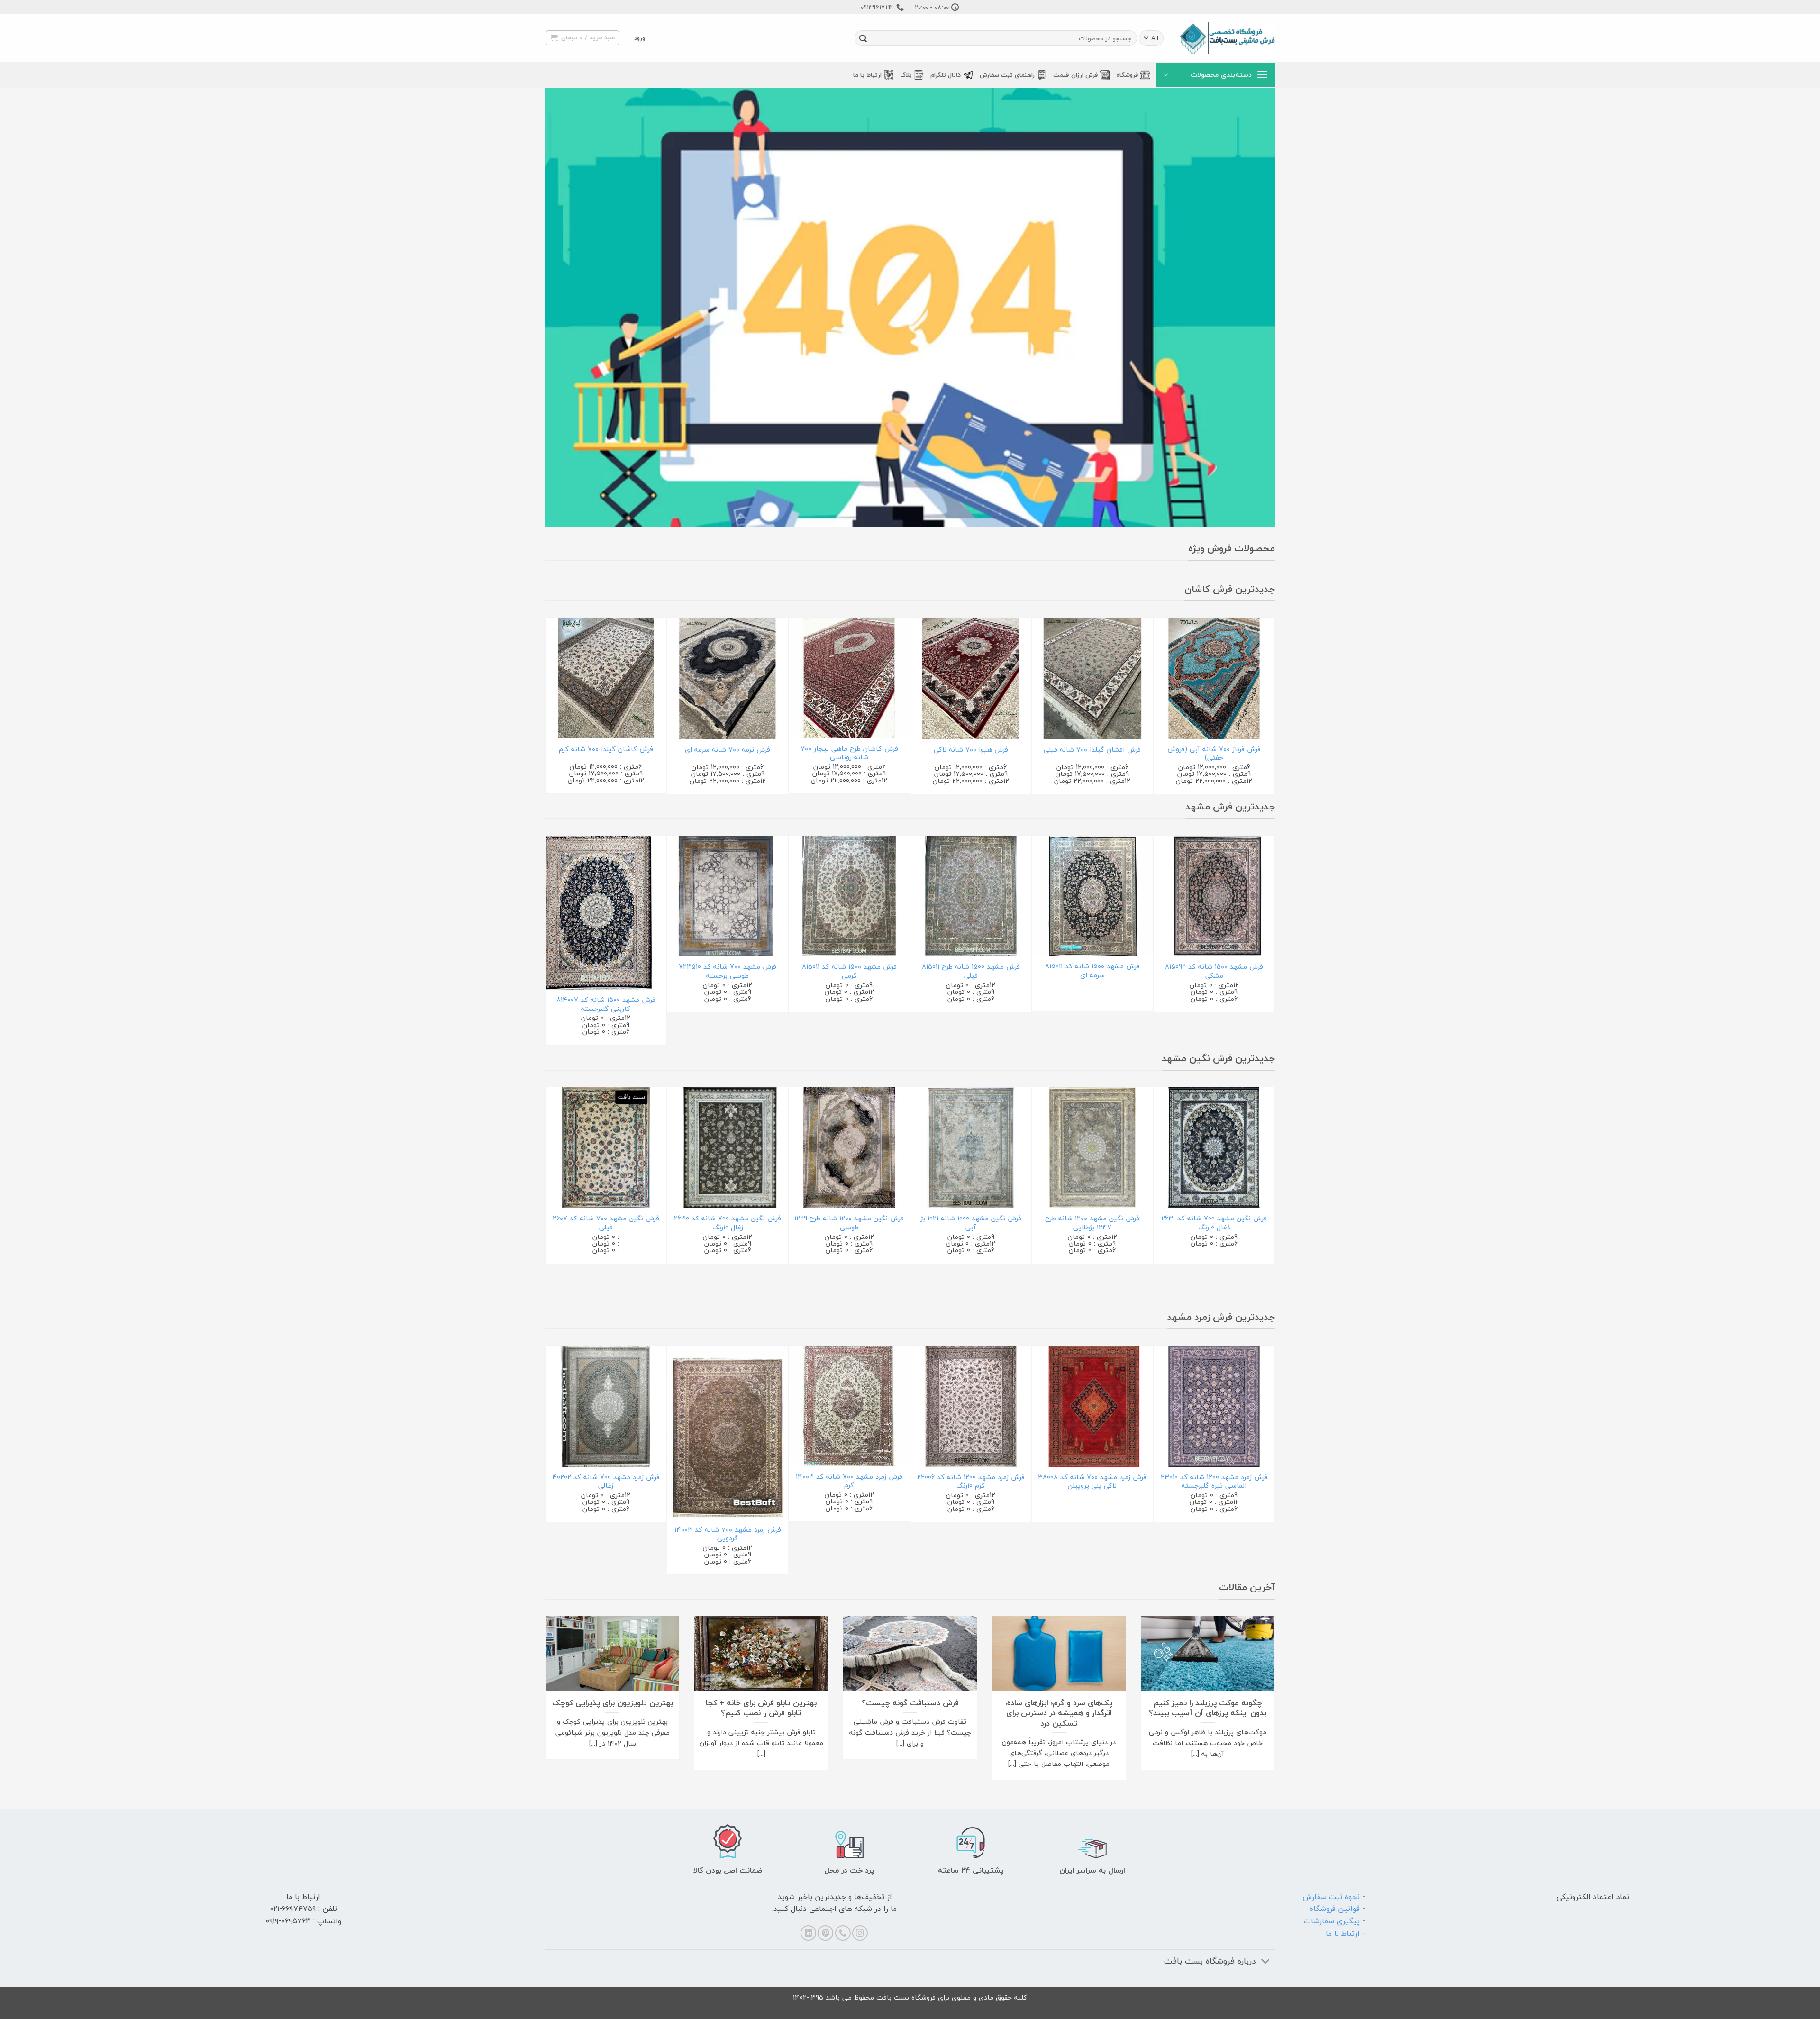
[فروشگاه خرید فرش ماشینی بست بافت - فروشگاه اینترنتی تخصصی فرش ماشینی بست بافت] (1228, 38)
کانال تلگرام (946, 75)
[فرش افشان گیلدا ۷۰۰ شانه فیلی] (1093, 678)
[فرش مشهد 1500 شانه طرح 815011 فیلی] (971, 896)
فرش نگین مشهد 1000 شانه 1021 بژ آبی (971, 1223)
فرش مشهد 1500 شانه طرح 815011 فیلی (971, 971)
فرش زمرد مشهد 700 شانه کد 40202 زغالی (606, 1482)
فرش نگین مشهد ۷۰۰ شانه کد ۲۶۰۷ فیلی (606, 1223)
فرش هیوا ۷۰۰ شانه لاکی (971, 750)
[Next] (550, 705)
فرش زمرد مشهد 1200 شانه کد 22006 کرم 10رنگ (971, 1482)
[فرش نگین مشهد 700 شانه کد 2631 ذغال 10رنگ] (1214, 1148)
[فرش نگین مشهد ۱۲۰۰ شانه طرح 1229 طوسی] (849, 1148)
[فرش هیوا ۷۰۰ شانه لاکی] (971, 678)
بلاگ (906, 75)
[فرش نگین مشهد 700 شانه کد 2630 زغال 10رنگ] (728, 1148)
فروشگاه (1127, 75)
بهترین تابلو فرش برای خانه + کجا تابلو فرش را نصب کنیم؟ (761, 1708)
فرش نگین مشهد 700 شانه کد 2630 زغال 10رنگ (728, 1223)
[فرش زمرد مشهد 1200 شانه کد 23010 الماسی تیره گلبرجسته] (1214, 1406)
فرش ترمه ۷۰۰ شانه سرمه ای (728, 750)
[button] (640, 38)
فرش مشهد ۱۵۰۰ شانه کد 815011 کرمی (849, 971)
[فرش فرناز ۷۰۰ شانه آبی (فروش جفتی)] (1214, 678)
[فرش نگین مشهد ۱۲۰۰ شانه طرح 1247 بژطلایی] (1093, 1148)
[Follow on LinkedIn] (808, 1933)
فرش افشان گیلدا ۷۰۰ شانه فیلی (1092, 750)
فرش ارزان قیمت (1075, 75)
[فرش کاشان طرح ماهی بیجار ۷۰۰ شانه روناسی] (849, 678)
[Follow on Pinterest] (825, 1933)
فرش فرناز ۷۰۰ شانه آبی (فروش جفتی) (1214, 754)
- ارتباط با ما (1345, 1933)
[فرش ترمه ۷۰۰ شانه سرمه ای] (728, 678)
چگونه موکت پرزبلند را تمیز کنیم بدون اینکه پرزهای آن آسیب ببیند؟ (1208, 1708)
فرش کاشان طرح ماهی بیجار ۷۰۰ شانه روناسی (849, 753)
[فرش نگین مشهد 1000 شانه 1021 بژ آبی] (971, 1148)
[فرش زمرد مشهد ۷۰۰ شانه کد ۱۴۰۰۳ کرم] (849, 1406)
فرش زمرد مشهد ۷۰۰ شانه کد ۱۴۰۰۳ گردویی (728, 1534)
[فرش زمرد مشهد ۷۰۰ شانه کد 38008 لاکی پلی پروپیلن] (1093, 1406)
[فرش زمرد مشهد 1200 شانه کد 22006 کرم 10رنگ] (971, 1406)
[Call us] (843, 1933)
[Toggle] (1266, 1962)
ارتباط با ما (867, 75)
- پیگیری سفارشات (1334, 1921)
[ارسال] (863, 38)
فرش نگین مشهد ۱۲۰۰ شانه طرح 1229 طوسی (849, 1223)
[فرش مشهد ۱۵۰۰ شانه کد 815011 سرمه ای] (1093, 896)
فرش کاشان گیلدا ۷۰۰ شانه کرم (606, 750)
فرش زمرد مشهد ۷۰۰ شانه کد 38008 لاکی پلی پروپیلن (1092, 1482)
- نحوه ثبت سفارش (1334, 1897)
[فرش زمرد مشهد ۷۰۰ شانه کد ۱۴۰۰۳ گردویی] (728, 1432)
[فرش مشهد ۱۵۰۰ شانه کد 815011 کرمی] (849, 896)
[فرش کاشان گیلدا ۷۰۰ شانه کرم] (606, 678)
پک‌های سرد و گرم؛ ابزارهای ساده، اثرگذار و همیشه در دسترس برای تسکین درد (1059, 1713)
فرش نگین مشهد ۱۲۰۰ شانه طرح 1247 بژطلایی (1092, 1223)
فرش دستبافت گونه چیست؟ (910, 1703)
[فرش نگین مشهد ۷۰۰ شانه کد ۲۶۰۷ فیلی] (606, 1148)
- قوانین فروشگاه (1337, 1909)
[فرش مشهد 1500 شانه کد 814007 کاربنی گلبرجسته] (606, 913)
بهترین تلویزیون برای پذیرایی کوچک (613, 1703)
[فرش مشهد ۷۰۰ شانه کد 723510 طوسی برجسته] (728, 896)
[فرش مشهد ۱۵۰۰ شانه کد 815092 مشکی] (1214, 896)
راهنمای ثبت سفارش (1007, 75)
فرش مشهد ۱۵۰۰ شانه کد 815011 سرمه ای (1092, 971)
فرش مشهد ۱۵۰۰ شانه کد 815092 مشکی (1214, 971)
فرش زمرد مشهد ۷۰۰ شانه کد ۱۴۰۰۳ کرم (849, 1481)
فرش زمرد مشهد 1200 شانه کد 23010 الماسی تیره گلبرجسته (1214, 1482)
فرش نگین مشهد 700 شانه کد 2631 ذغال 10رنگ (1214, 1223)
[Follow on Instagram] (860, 1933)
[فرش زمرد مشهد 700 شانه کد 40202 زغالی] (606, 1406)
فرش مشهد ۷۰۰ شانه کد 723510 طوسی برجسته (728, 971)
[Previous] (1270, 705)
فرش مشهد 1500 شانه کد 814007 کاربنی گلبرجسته (606, 1005)
